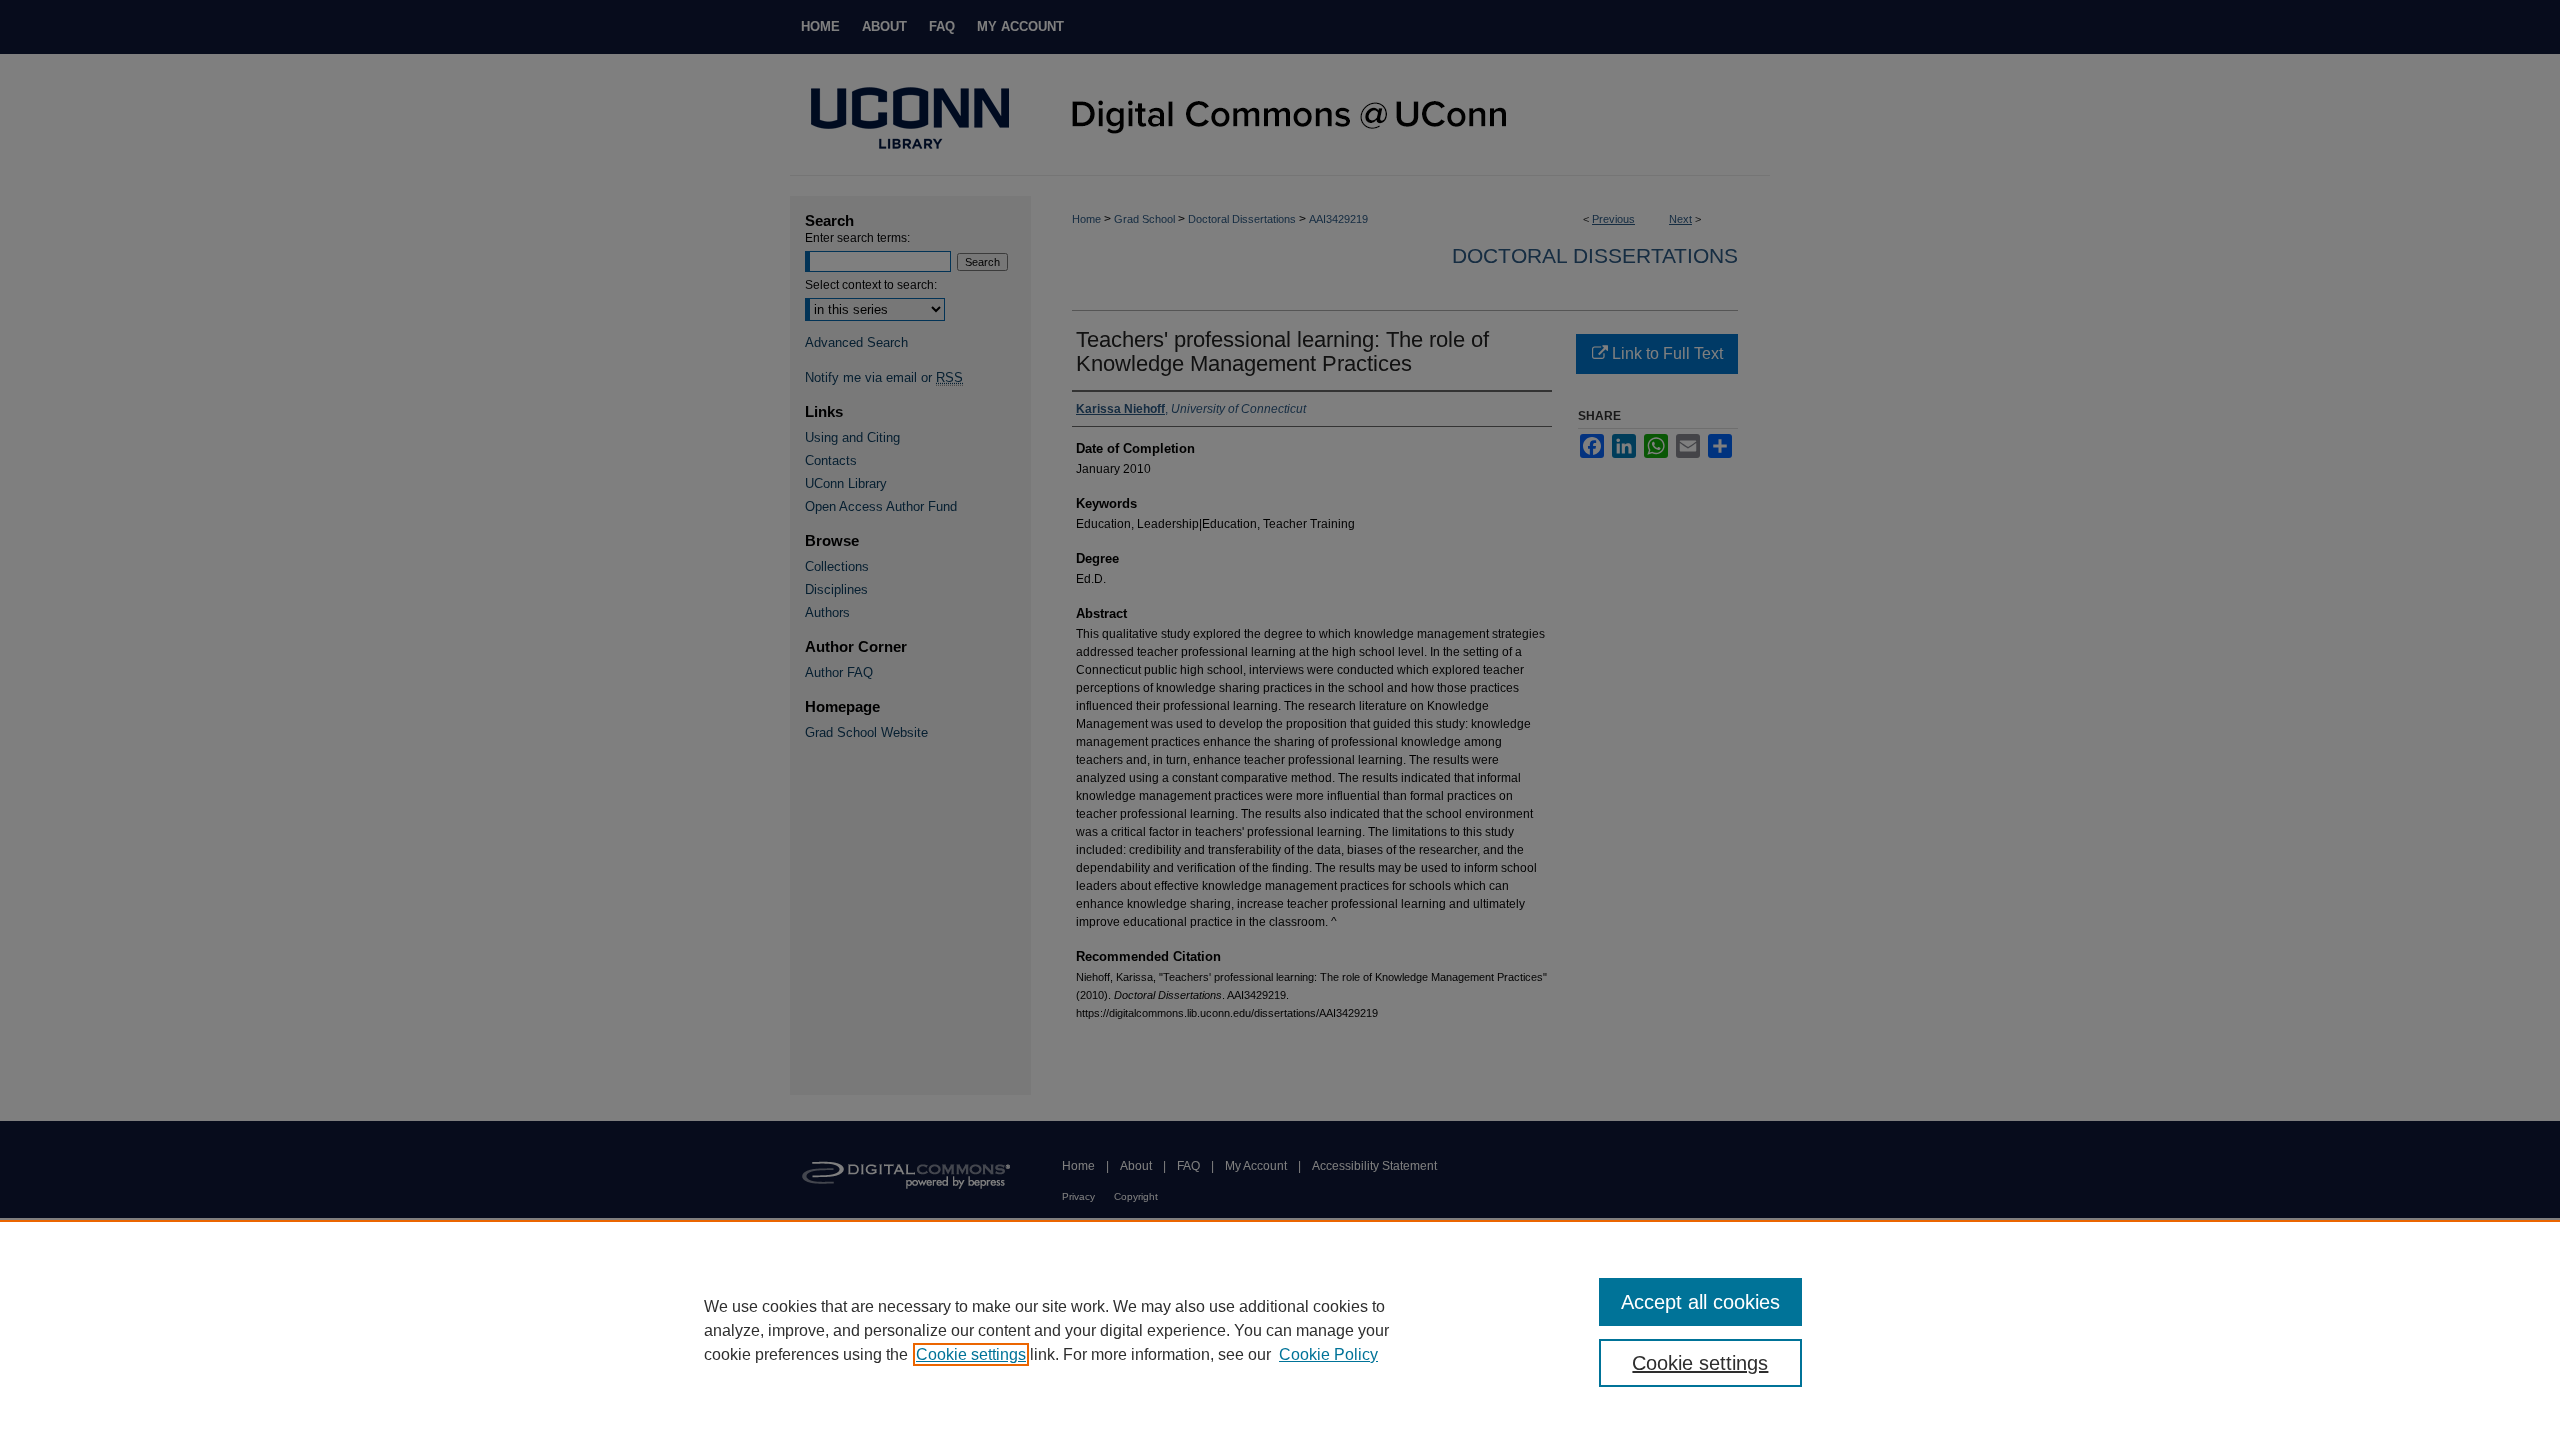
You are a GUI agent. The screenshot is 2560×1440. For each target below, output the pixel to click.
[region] (1280, 1330)
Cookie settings (971, 1354)
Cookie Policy (1328, 1354)
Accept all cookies (1700, 1302)
